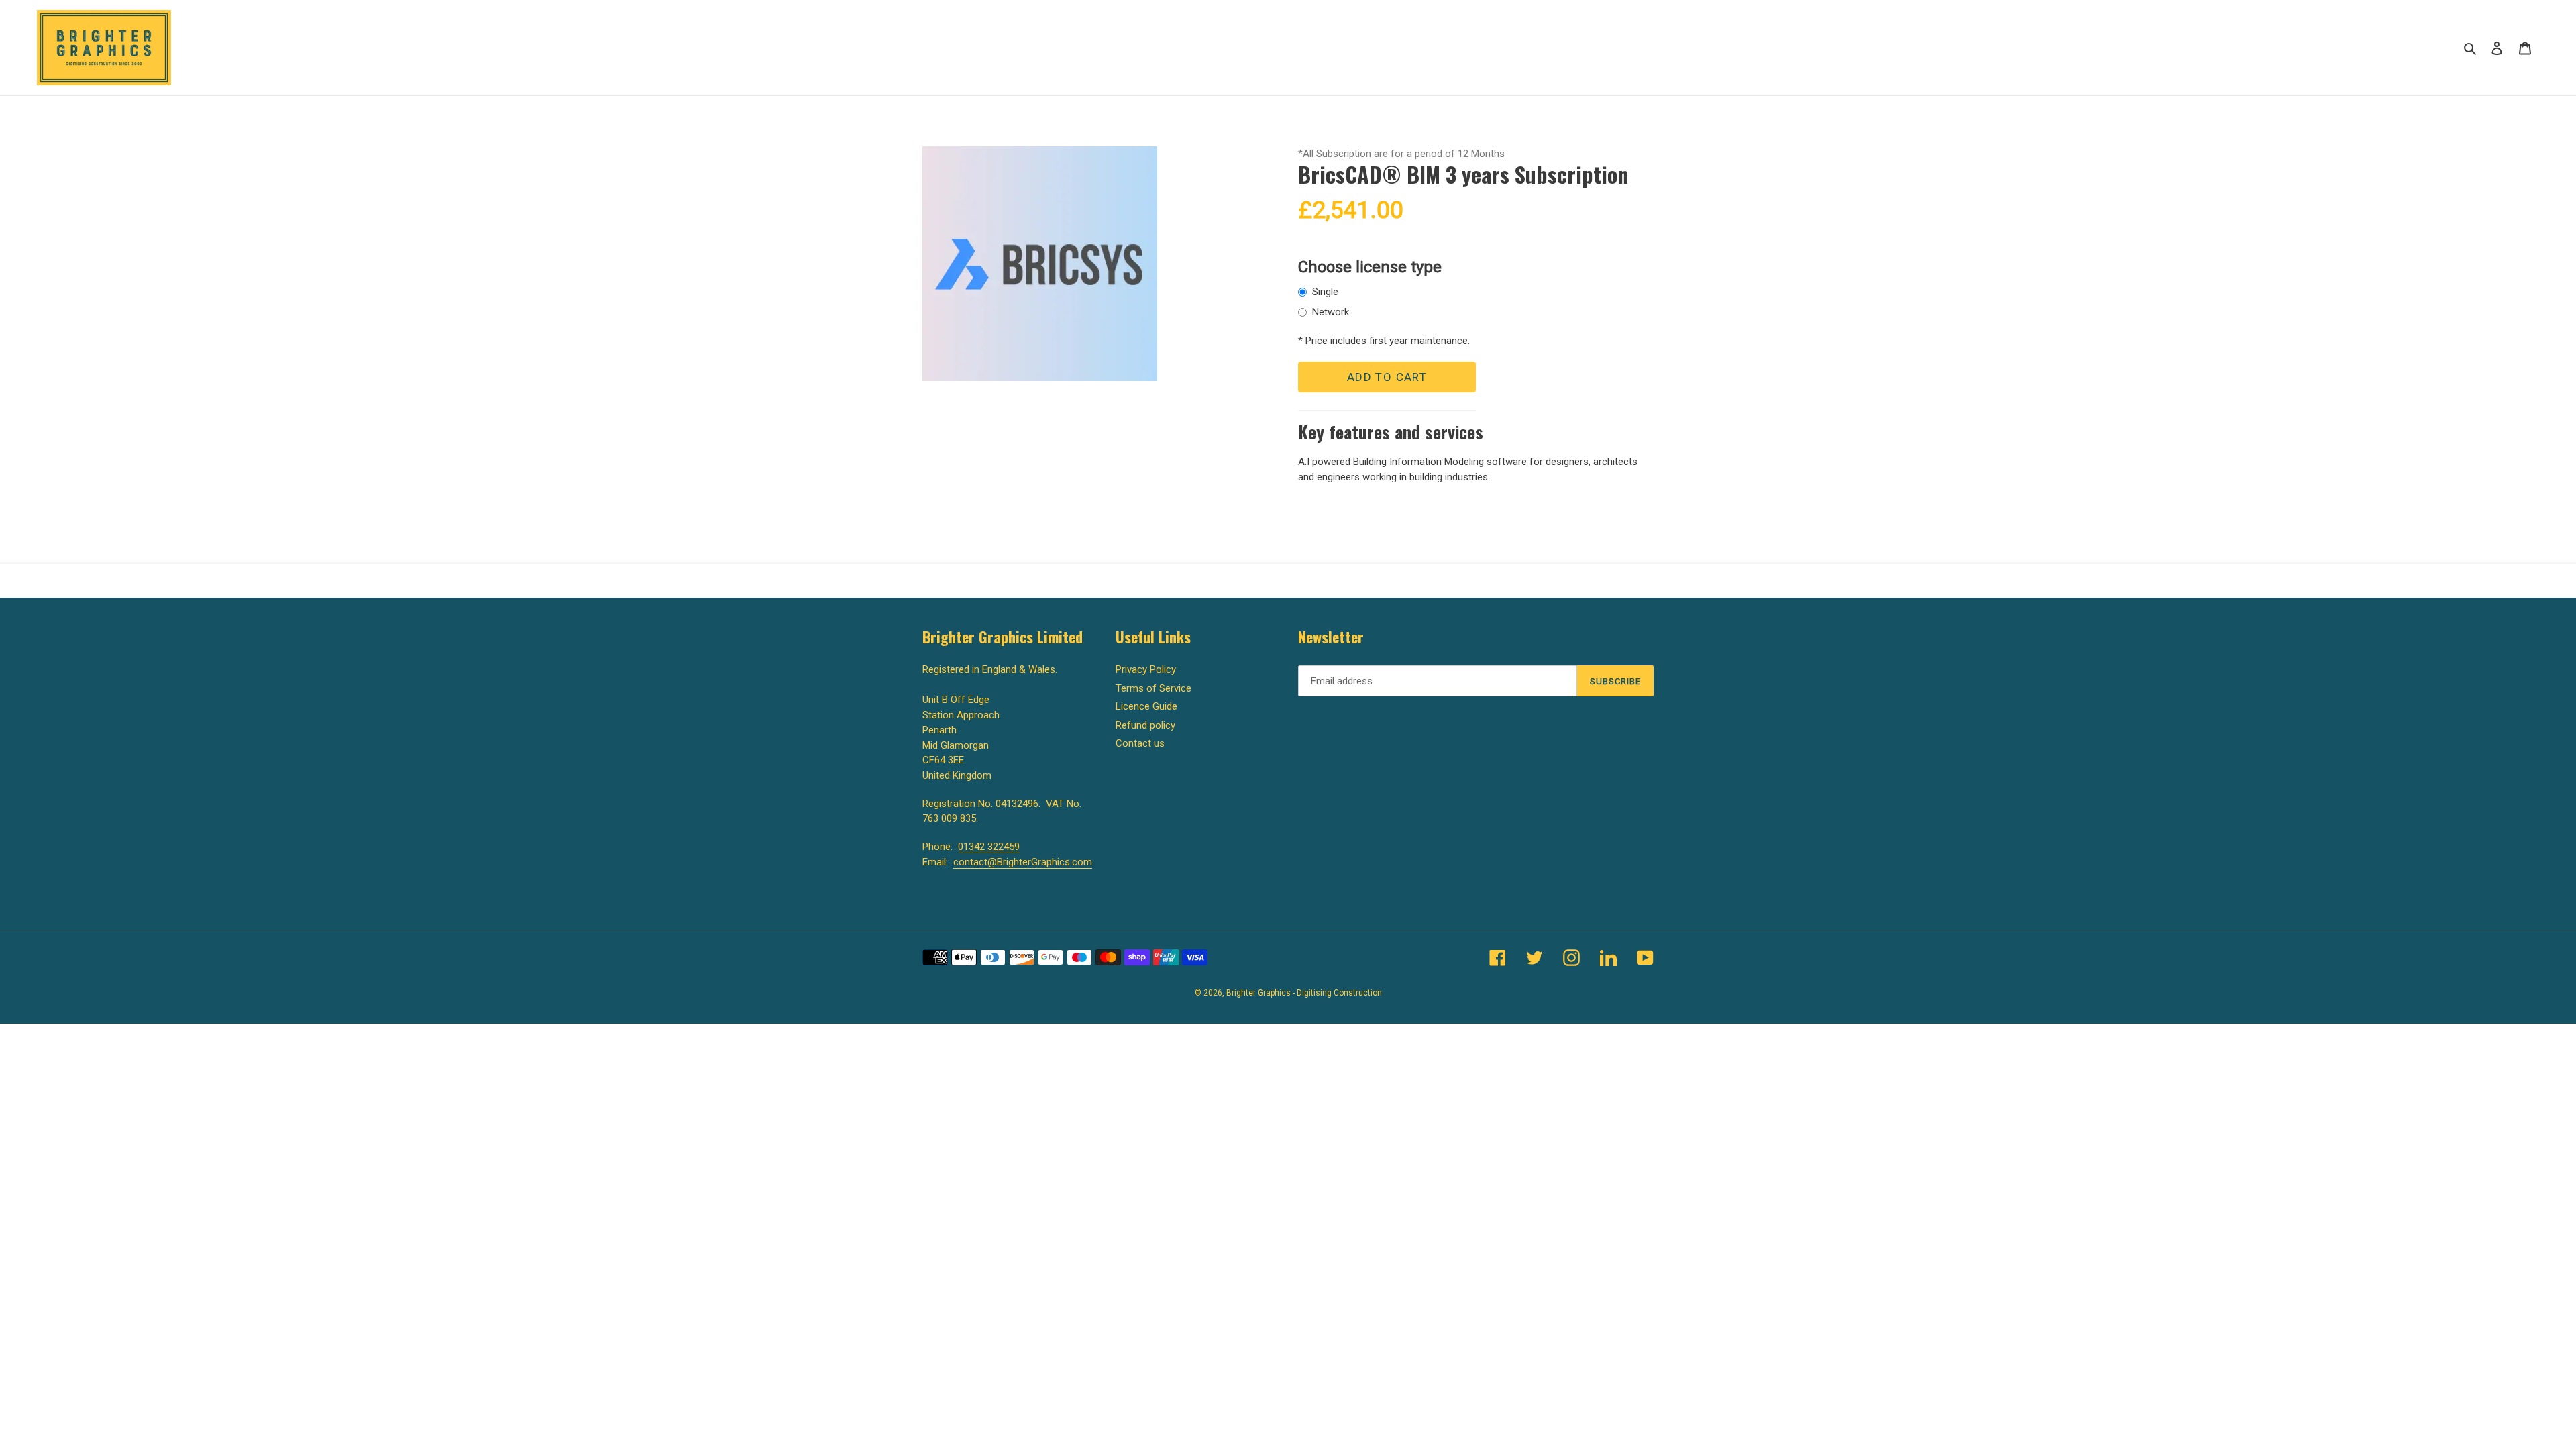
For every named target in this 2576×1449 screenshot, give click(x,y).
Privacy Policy (1146, 669)
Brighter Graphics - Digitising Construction (1304, 993)
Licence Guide (1146, 706)
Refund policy (1145, 725)
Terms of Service (1153, 688)
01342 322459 (989, 847)
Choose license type (1370, 267)
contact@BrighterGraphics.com (1023, 862)
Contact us (1140, 743)
